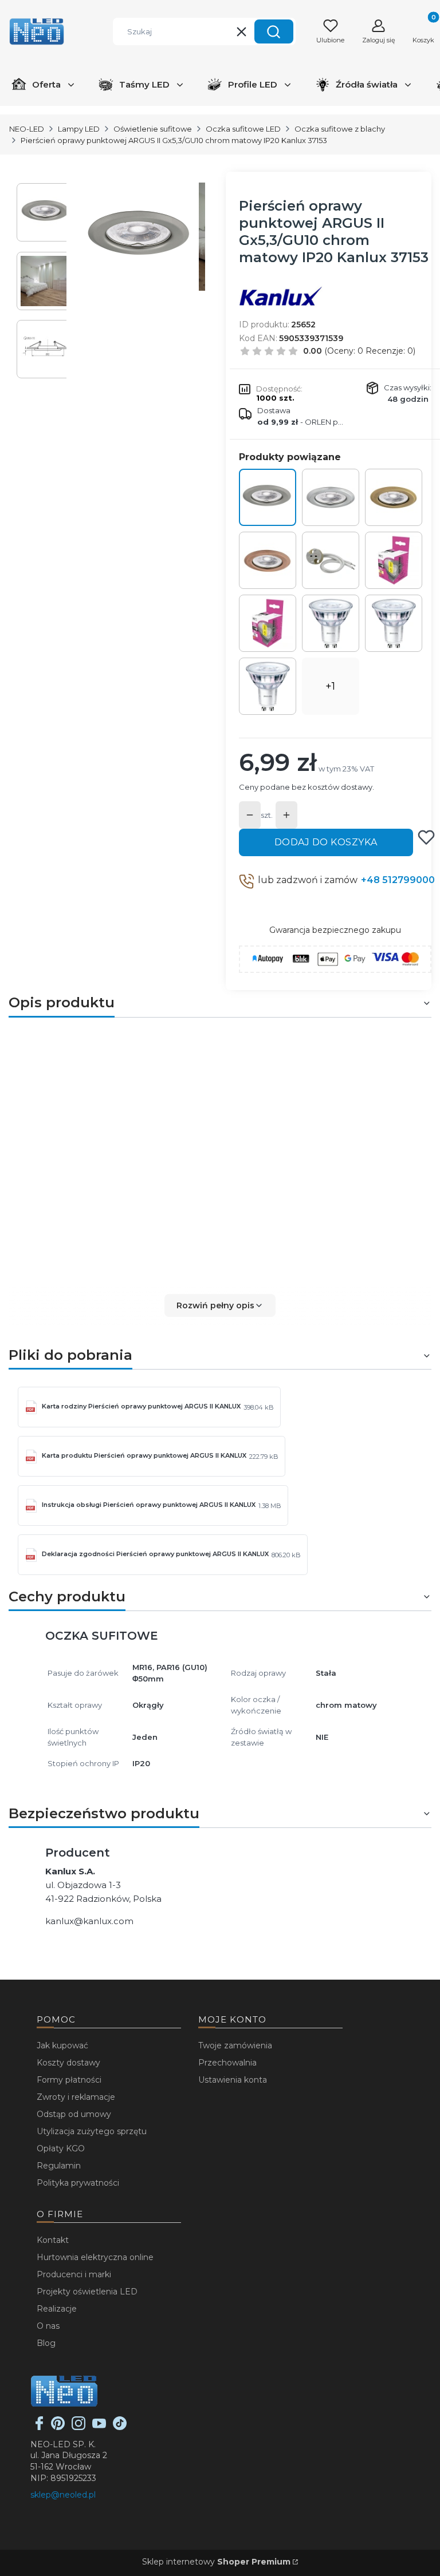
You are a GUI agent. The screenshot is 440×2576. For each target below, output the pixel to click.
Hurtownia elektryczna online (95, 2257)
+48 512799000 (398, 880)
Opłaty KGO (61, 2148)
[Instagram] (78, 2427)
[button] (274, 31)
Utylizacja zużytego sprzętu (92, 2131)
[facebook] (40, 2427)
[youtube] (99, 2427)
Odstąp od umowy (74, 2114)
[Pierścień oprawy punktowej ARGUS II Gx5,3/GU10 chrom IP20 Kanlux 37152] (331, 497)
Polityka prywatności (78, 2183)
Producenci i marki (74, 2274)
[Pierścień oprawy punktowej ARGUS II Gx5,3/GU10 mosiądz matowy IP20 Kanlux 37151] (394, 497)
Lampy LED (79, 129)
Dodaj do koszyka (326, 842)
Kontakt (53, 2240)
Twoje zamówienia (235, 2045)
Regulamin (59, 2166)
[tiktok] (120, 2427)
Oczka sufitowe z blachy (340, 129)
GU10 (143, 1170)
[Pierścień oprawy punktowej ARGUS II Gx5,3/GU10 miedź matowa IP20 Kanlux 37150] (268, 560)
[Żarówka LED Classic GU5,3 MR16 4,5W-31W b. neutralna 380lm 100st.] (268, 623)
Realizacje (57, 2309)
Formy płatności (69, 2080)
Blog (46, 2343)
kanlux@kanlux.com (89, 1921)
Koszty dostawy (68, 2063)
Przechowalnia (227, 2063)
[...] (140, 237)
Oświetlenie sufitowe (153, 129)
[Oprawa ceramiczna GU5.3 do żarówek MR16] (331, 560)
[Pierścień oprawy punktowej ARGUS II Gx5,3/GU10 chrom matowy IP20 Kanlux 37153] (268, 497)
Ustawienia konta (233, 2080)
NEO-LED (27, 129)
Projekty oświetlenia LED (87, 2292)
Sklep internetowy (216, 2562)
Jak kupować (62, 2045)
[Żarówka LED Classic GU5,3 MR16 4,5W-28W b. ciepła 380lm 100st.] (394, 560)
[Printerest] (58, 2427)
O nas (48, 2326)
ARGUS (364, 1050)
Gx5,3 (113, 1170)
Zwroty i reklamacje (76, 2097)
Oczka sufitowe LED (243, 129)
